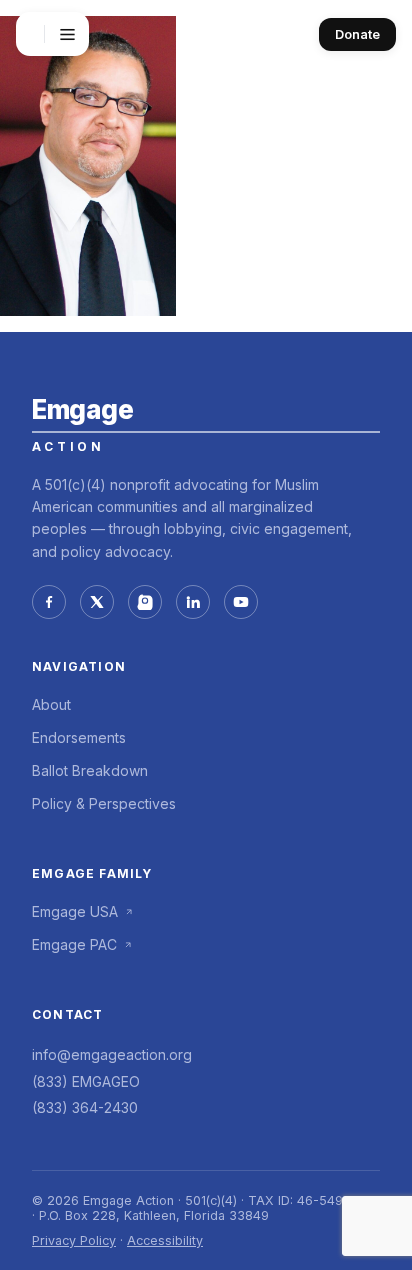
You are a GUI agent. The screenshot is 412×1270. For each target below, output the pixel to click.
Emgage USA (75, 911)
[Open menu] (67, 34)
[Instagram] (145, 602)
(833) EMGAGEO (86, 1081)
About (51, 704)
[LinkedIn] (193, 602)
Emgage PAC (74, 944)
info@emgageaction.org (112, 1054)
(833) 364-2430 (85, 1107)
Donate (357, 34)
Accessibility (165, 1240)
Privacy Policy (74, 1240)
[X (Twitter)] (97, 602)
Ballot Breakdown (90, 770)
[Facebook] (49, 602)
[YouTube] (241, 602)
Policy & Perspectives (104, 803)
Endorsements (79, 737)
